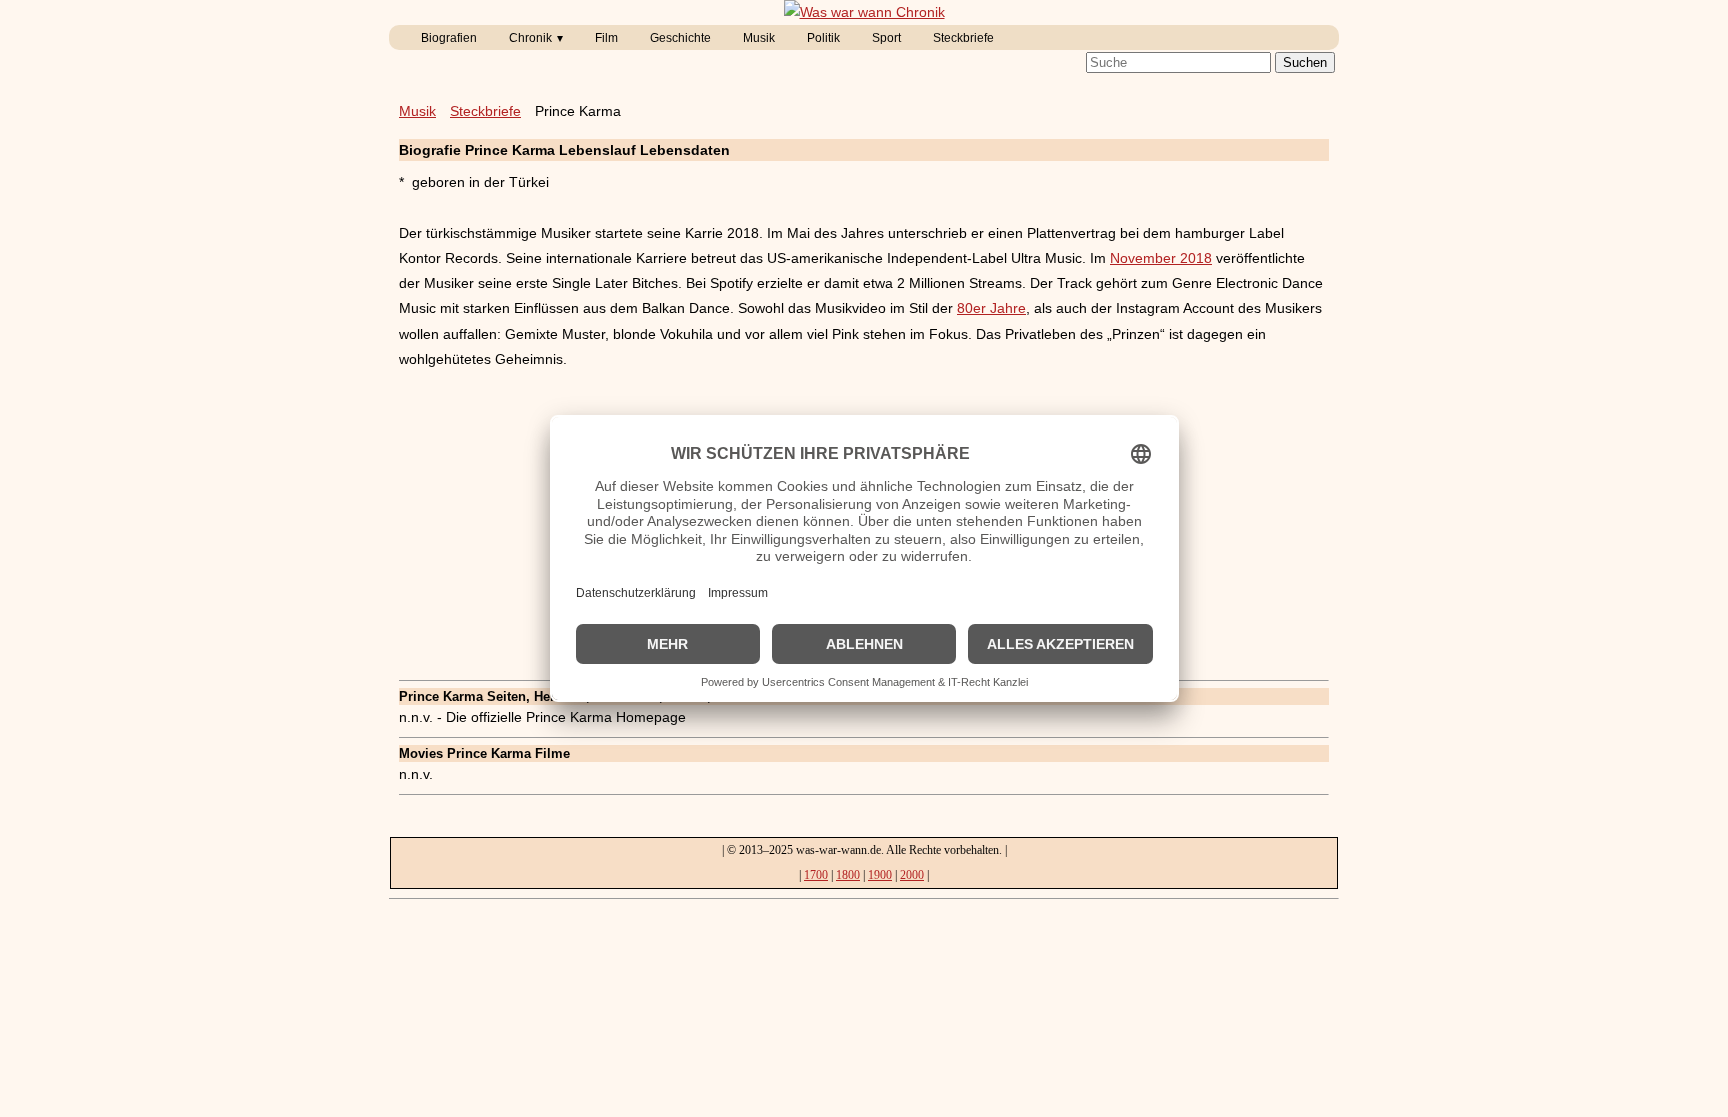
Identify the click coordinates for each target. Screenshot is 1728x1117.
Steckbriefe (963, 38)
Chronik (530, 38)
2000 (912, 875)
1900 (880, 875)
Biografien (449, 38)
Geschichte (680, 38)
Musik (759, 38)
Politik (823, 38)
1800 (848, 875)
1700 (816, 875)
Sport (886, 38)
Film (606, 38)
